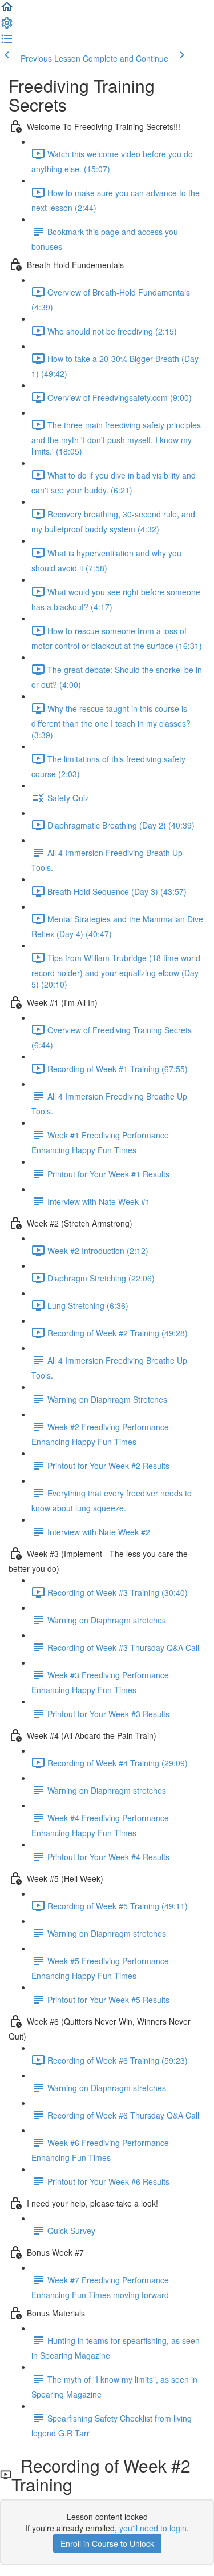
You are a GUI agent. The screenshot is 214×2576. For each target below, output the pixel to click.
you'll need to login (153, 2528)
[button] (7, 10)
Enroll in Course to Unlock (107, 2543)
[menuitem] (7, 26)
